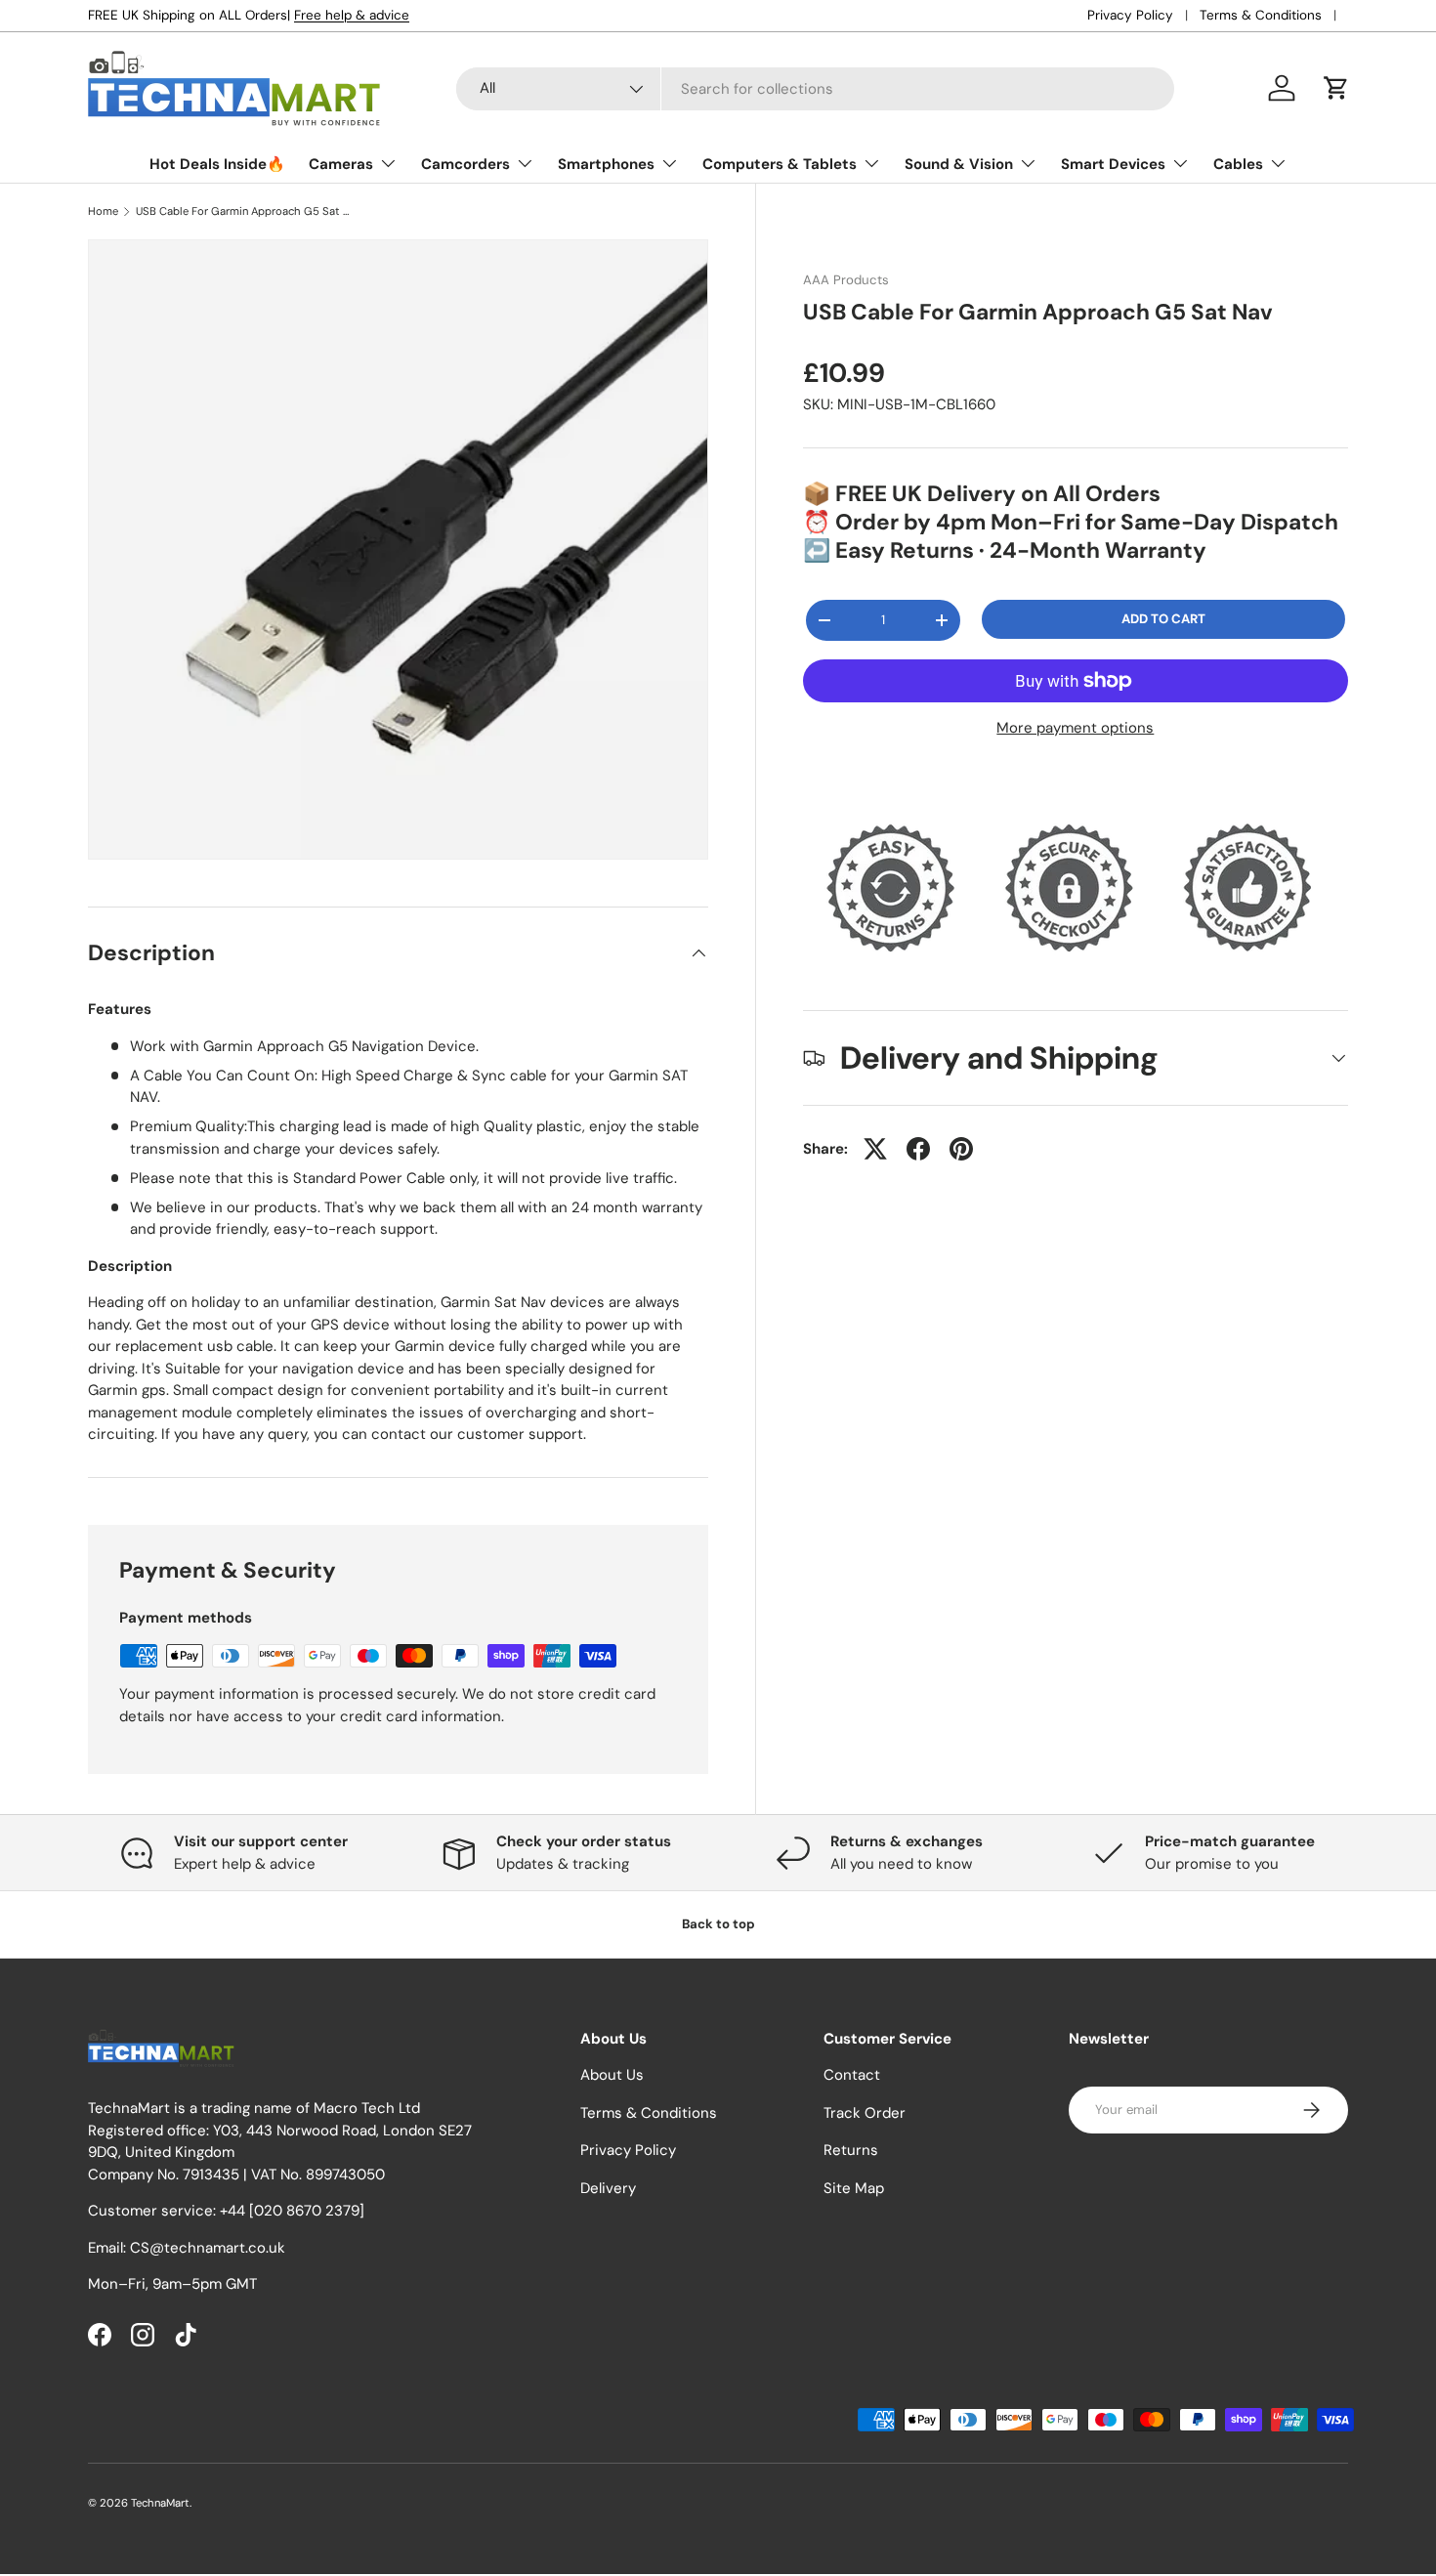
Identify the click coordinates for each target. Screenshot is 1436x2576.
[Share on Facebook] (918, 1149)
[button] (1336, 88)
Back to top (718, 1924)
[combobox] (815, 89)
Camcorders (465, 164)
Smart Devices (1113, 164)
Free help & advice (352, 15)
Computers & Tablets (780, 164)
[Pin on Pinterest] (961, 1149)
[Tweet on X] (875, 1149)
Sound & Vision (959, 164)
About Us (612, 2075)
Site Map (854, 2188)
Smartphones (606, 164)
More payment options (1075, 728)
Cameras (341, 164)
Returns (851, 2150)
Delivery (608, 2188)
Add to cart (1163, 619)
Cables (1238, 164)
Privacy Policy (1130, 15)
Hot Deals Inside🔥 (217, 164)
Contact (852, 2075)
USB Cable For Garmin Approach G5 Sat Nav (246, 211)
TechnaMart (160, 2503)
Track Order (865, 2113)
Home (103, 211)
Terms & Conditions (1261, 15)
